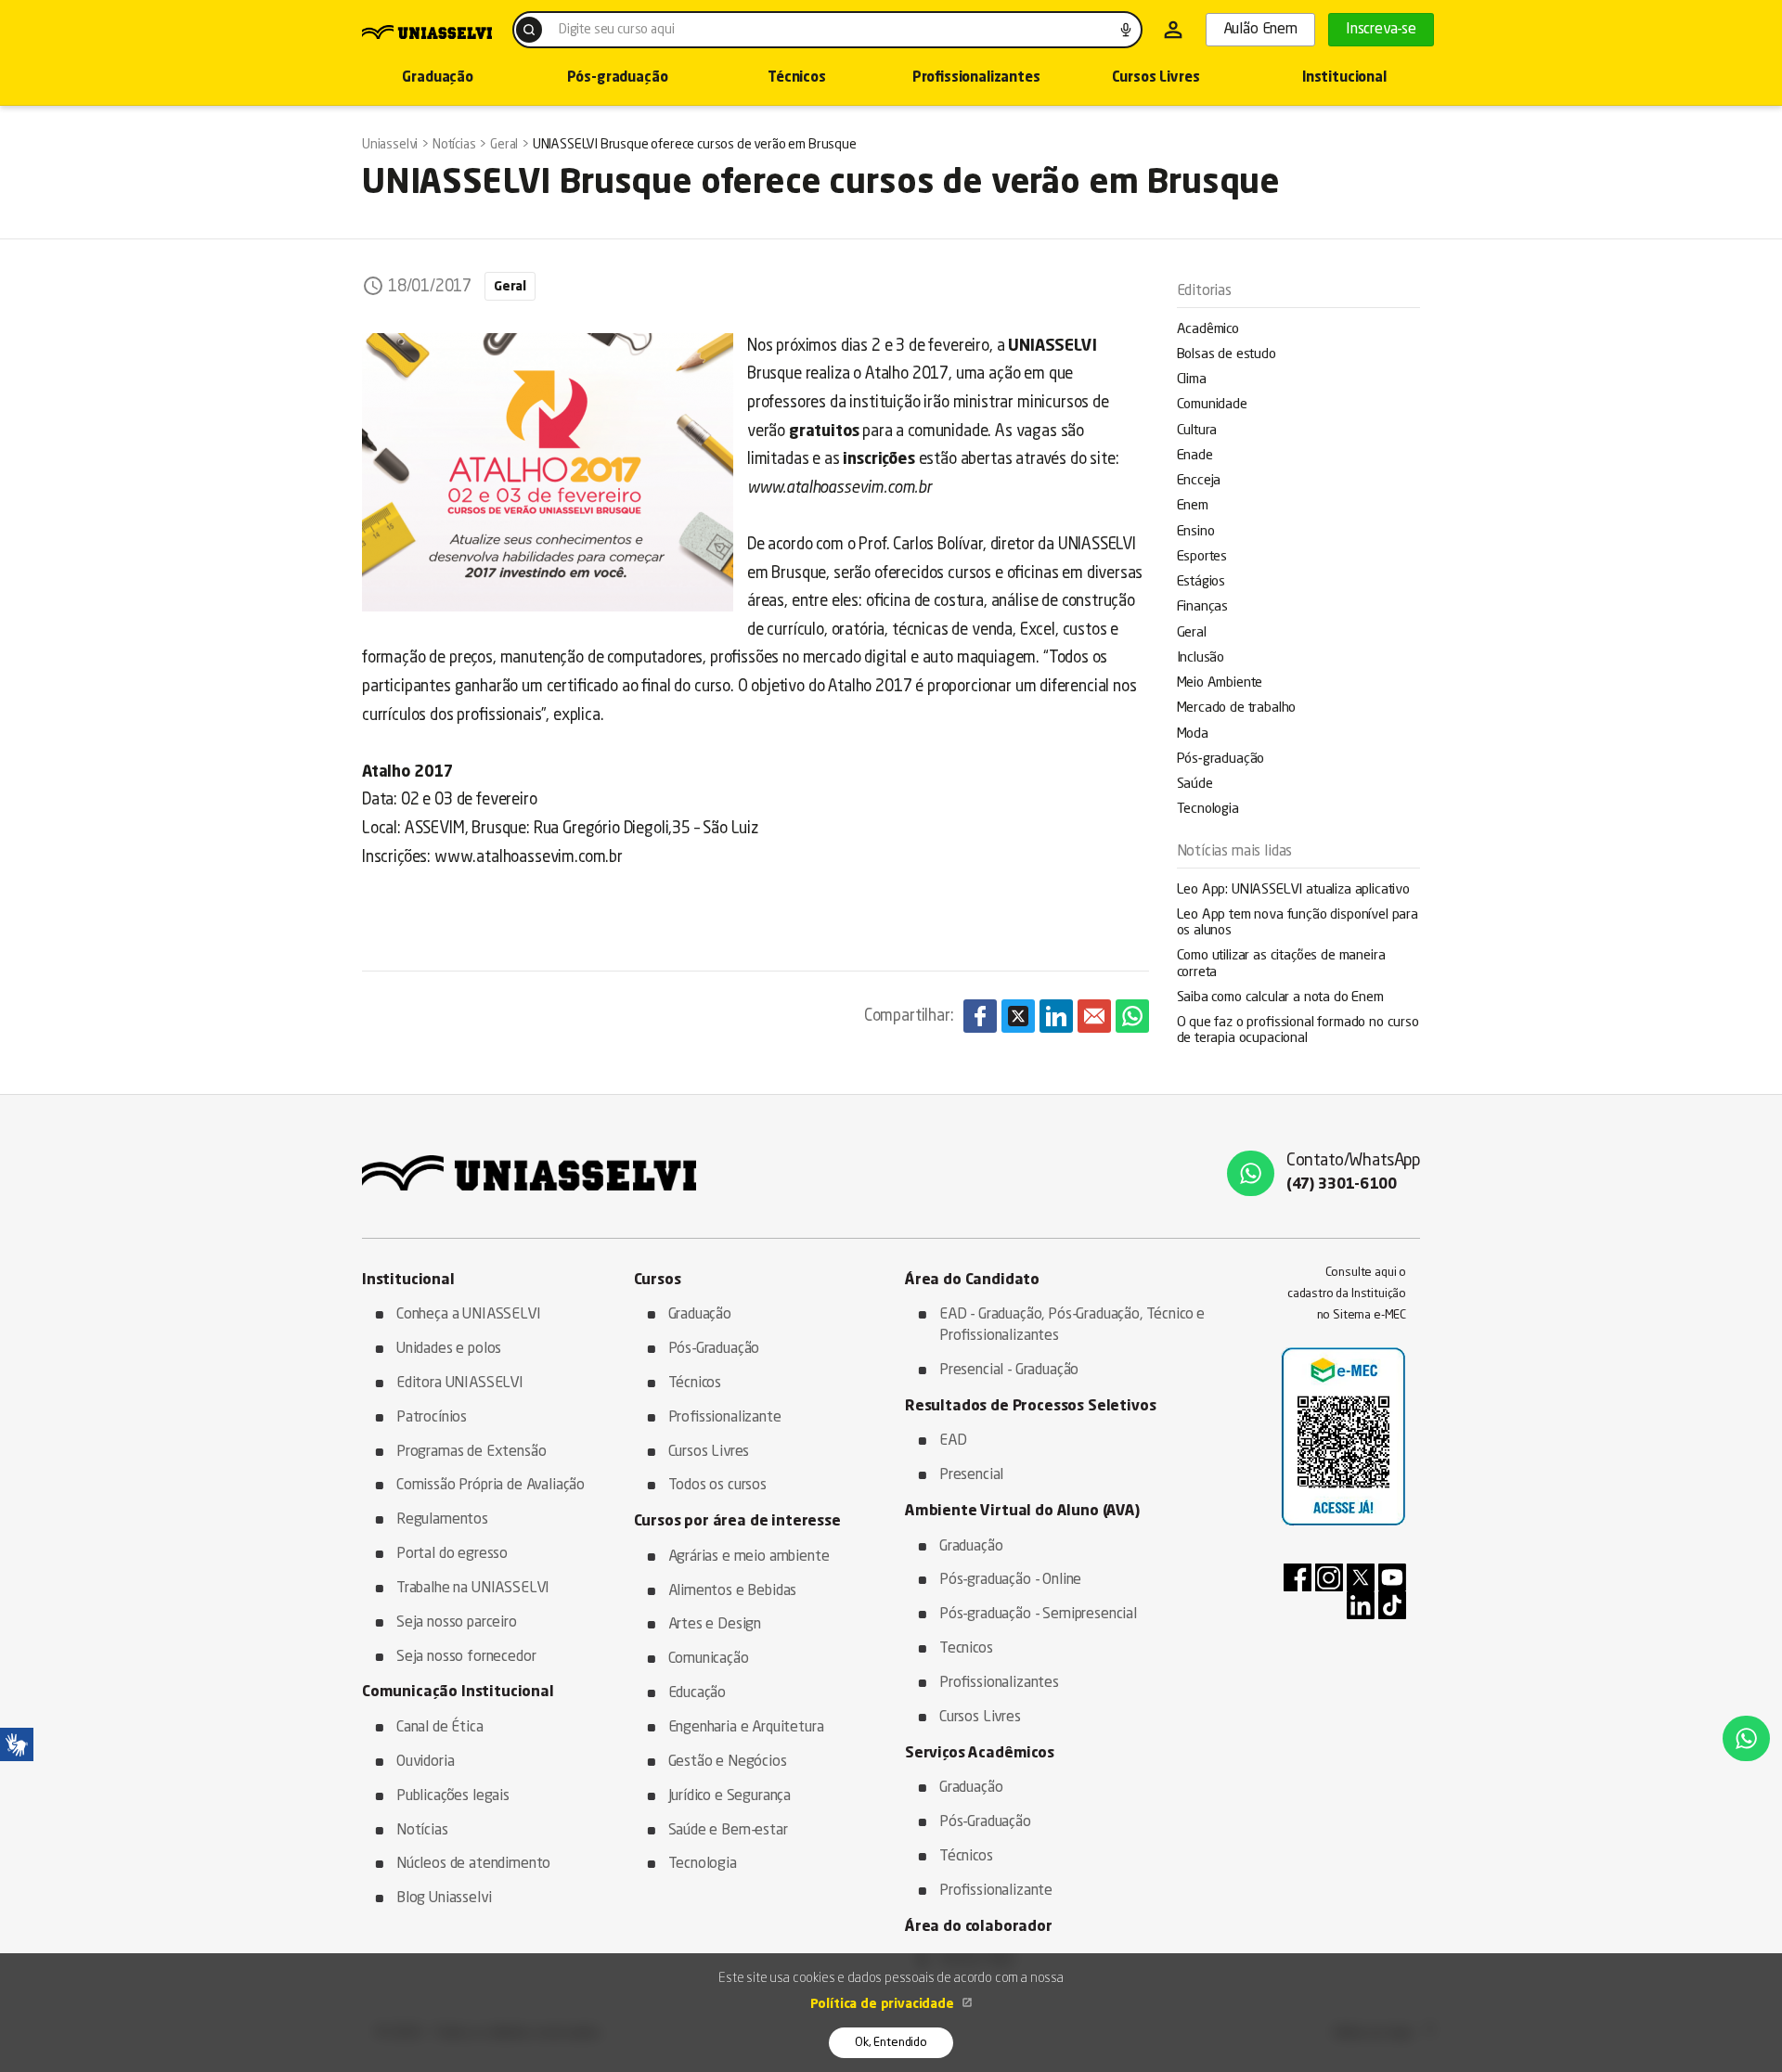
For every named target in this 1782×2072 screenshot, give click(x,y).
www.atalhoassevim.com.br (529, 858)
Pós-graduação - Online (1010, 1580)
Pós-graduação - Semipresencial (1038, 1615)
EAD (953, 1441)
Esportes (1202, 557)
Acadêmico (1208, 330)
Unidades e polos (449, 1349)
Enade (1195, 456)
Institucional (1344, 78)
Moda (1193, 734)
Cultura (1197, 431)
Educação (697, 1693)
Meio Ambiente (1220, 683)
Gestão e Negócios (728, 1762)
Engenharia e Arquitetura (746, 1728)
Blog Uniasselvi (444, 1898)
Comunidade (1212, 405)
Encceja (1199, 481)
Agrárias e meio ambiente (749, 1557)
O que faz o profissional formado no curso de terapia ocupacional (1298, 1031)
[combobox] (827, 30)
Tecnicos (966, 1649)
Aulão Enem (1260, 30)
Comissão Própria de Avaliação (491, 1486)
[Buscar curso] (529, 30)
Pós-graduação (618, 78)
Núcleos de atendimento (473, 1864)
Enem (1193, 506)
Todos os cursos (717, 1486)
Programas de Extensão (471, 1452)
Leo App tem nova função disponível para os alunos (1298, 923)
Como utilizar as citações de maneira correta (1281, 964)
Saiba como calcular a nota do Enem (1280, 998)
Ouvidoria (425, 1762)
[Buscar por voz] (1126, 30)
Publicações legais (453, 1796)
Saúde (1195, 785)
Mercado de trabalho (1237, 708)
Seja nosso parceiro (457, 1623)
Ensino (1196, 532)
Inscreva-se (1381, 30)
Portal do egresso (452, 1554)
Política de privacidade (884, 2004)
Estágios (1201, 582)
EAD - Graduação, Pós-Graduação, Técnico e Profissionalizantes (1072, 1326)
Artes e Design (715, 1625)
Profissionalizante (725, 1418)
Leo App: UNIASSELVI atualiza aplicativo (1293, 890)
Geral (1192, 633)
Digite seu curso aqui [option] (616, 30)
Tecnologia (1208, 810)
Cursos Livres (1156, 78)
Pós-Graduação (714, 1349)
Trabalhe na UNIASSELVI (473, 1589)
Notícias (422, 1831)
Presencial (971, 1475)
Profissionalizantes (976, 78)
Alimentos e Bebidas (733, 1591)
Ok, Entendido (891, 2043)
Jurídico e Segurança (730, 1796)
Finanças (1203, 607)
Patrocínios (432, 1418)
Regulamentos (442, 1520)
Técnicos (797, 78)
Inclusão (1201, 658)
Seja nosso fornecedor (466, 1657)
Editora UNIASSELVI (460, 1383)
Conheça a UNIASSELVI (469, 1315)
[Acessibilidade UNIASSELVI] (17, 1744)
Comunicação (709, 1659)
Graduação (437, 78)
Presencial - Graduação (1009, 1371)
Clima (1192, 380)
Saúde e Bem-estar (728, 1831)
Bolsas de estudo (1227, 355)
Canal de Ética (440, 1728)
